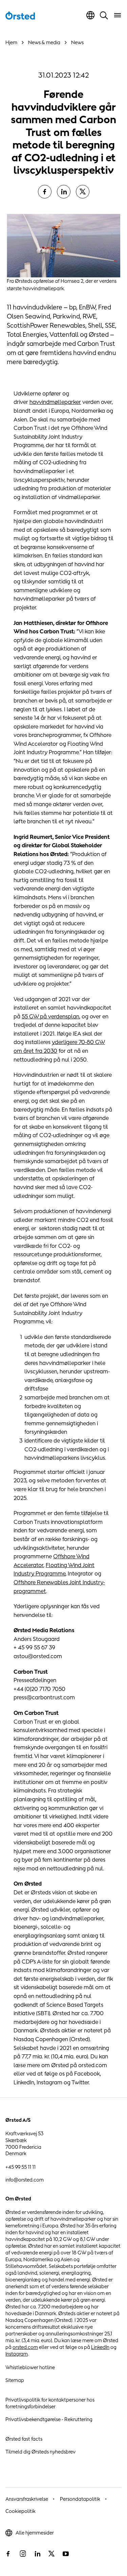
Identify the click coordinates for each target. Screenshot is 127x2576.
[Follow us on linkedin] (37, 2554)
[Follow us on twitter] (51, 2554)
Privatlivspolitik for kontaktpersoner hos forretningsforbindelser (50, 2403)
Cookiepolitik (20, 2511)
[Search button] (104, 15)
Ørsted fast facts (24, 2439)
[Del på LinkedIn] (64, 192)
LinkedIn (100, 2347)
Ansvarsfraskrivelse (27, 2499)
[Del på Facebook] (45, 192)
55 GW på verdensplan (50, 1016)
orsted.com (25, 2347)
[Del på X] (83, 192)
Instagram (17, 2354)
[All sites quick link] (90, 15)
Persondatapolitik (80, 2499)
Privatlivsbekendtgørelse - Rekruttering (49, 2419)
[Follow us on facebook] (8, 2554)
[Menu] (118, 15)
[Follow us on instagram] (23, 2554)
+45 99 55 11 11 (20, 2167)
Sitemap (15, 2380)
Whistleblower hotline (30, 2367)
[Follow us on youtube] (66, 2554)
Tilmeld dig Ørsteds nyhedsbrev (40, 2452)
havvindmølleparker (55, 402)
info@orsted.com (25, 2180)
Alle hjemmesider (35, 2533)
